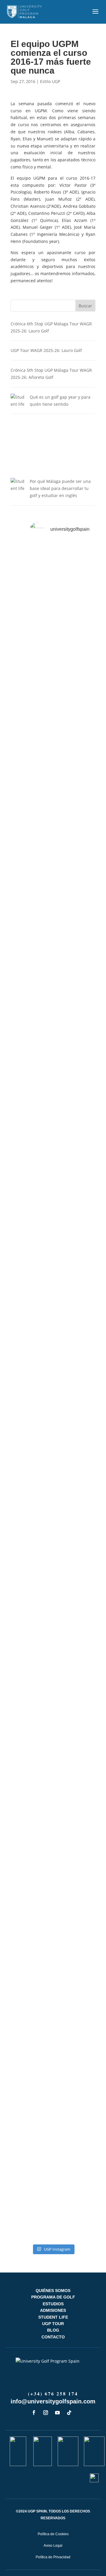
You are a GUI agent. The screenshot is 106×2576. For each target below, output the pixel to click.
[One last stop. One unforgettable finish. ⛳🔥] (53, 827)
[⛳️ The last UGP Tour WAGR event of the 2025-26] (53, 1034)
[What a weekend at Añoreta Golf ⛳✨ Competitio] (53, 1577)
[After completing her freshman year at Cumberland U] (53, 714)
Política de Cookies (53, 2534)
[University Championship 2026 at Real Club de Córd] (53, 1969)
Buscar (85, 306)
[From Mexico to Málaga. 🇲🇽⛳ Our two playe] (53, 1855)
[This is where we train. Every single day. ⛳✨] (53, 1216)
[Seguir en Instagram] (46, 2413)
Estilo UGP (50, 81)
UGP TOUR (53, 2324)
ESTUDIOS (53, 2304)
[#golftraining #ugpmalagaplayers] (53, 2018)
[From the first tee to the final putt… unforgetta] (53, 1916)
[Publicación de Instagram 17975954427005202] (53, 2167)
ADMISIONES (53, 2310)
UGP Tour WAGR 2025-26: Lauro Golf (46, 350)
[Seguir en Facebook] (34, 2413)
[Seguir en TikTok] (69, 2413)
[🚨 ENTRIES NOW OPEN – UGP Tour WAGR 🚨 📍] (53, 2092)
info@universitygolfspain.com (53, 2401)
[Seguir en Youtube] (57, 2413)
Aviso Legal (53, 2546)
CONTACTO (53, 2337)
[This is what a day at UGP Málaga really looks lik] (53, 1123)
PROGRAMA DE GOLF (53, 2297)
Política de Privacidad (53, 2557)
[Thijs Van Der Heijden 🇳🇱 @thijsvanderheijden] (53, 2215)
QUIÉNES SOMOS (53, 2291)
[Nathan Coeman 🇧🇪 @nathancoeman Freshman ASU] (53, 1421)
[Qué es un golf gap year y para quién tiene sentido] (18, 436)
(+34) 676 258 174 (53, 2394)
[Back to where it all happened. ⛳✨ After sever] (53, 1329)
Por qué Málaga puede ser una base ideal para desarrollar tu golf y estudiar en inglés (60, 488)
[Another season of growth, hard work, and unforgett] (53, 604)
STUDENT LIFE (53, 2317)
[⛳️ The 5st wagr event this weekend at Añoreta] (53, 1770)
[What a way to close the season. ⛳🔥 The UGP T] (53, 941)
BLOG (53, 2330)
